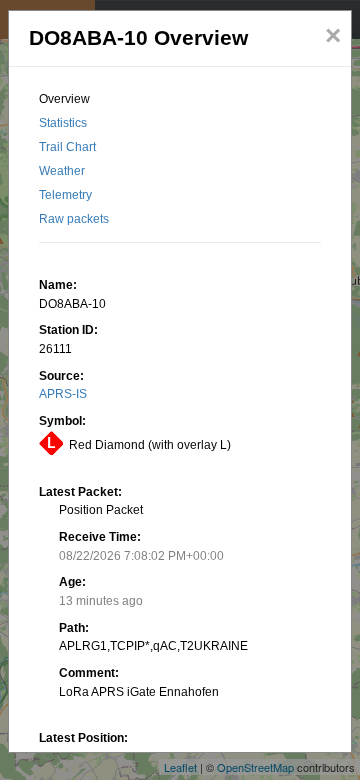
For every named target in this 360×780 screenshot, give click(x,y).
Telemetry (65, 195)
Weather (62, 171)
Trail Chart (67, 147)
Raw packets (74, 219)
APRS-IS (63, 394)
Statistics (63, 123)
